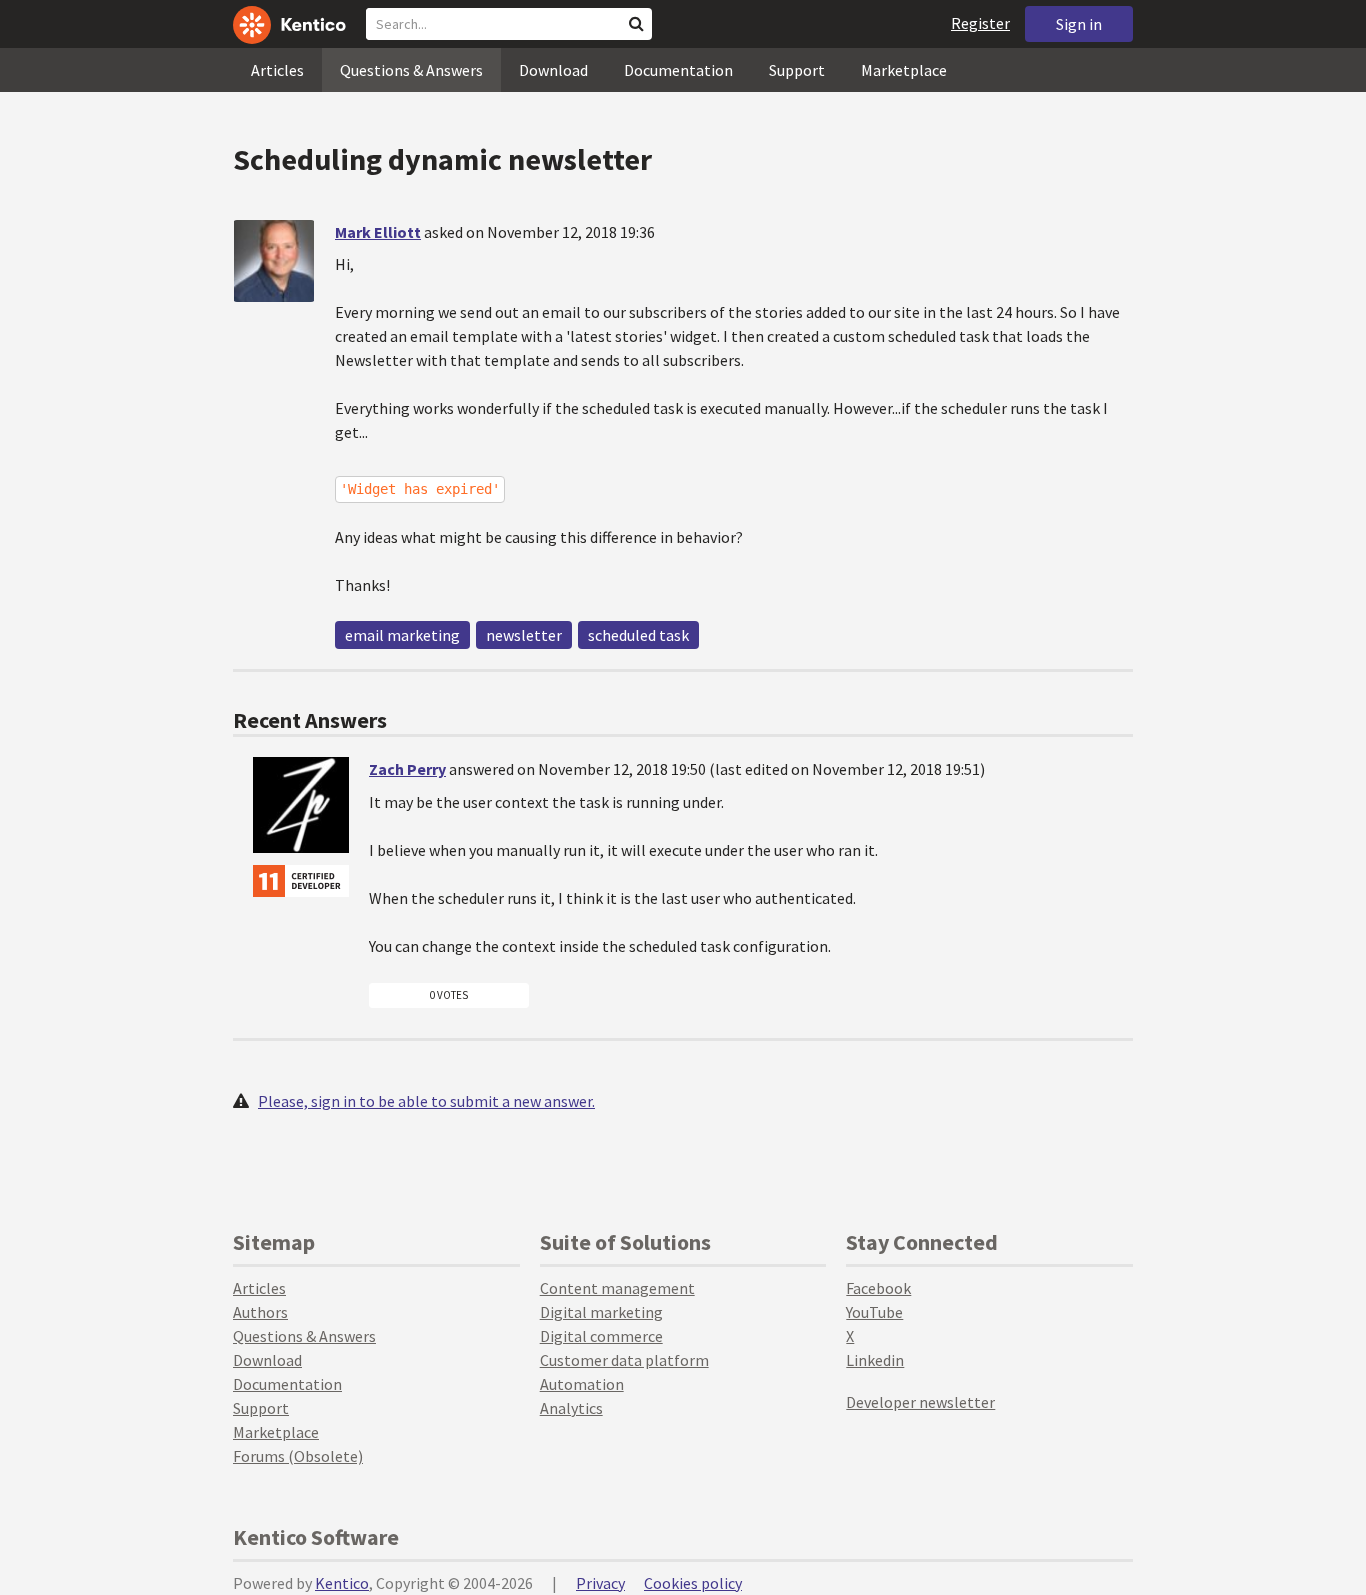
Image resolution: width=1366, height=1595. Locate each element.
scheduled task (638, 635)
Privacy (600, 1583)
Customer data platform (624, 1360)
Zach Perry (407, 769)
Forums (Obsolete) (298, 1456)
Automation (582, 1384)
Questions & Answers (411, 70)
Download (553, 70)
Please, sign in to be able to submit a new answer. (426, 1101)
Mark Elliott (378, 232)
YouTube (874, 1312)
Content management (617, 1288)
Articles (277, 70)
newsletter (524, 635)
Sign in (1079, 24)
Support (797, 70)
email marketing (402, 635)
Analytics (571, 1408)
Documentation (678, 70)
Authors (260, 1312)
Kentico (342, 1583)
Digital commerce (601, 1336)
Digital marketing (601, 1312)
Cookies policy (693, 1583)
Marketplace (904, 70)
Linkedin (875, 1360)
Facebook (878, 1288)
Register (980, 23)
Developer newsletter (920, 1402)
